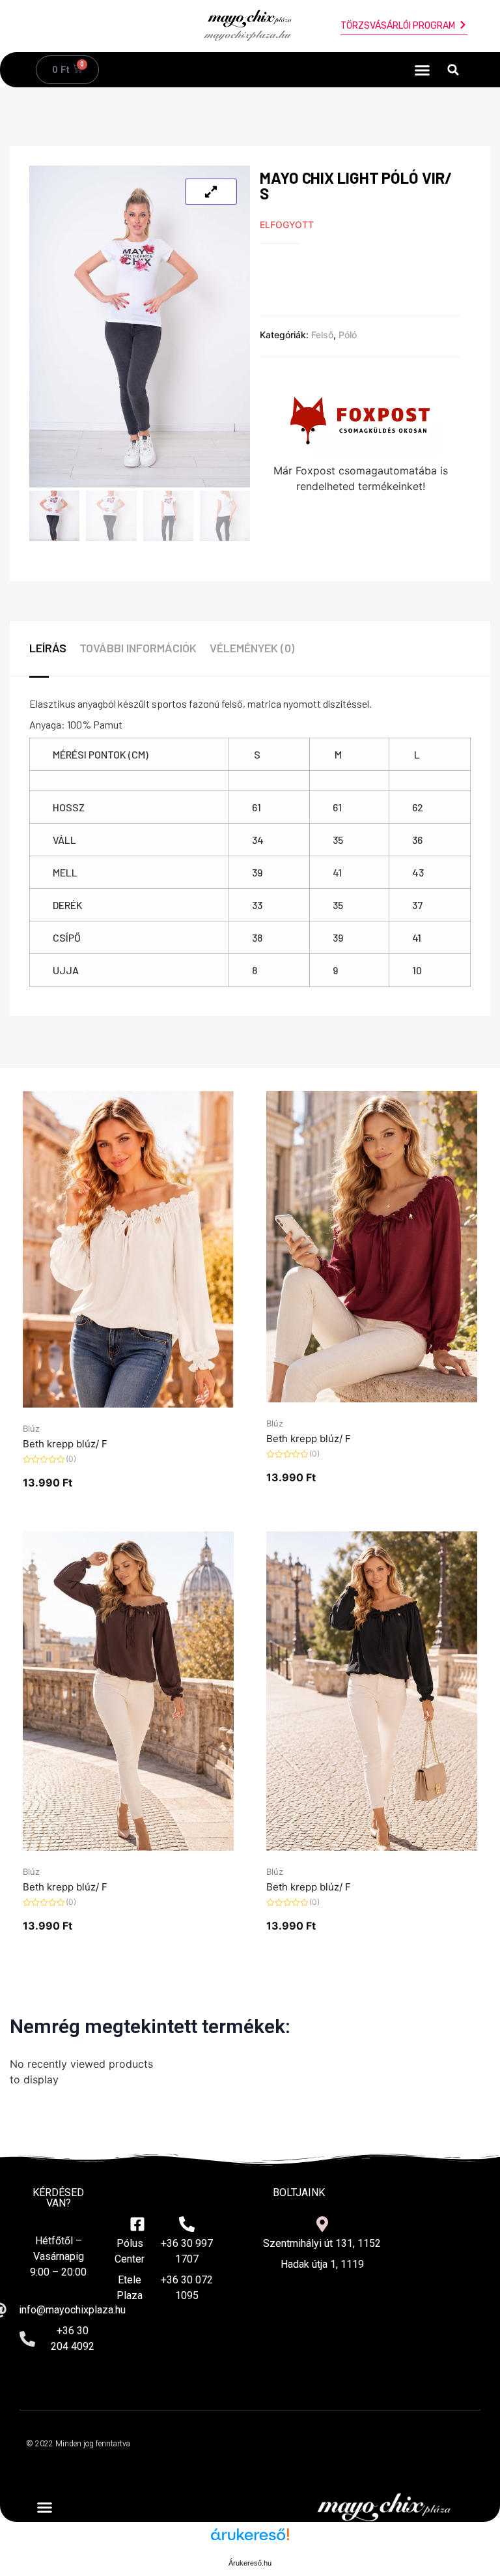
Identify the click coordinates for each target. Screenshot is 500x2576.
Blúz (31, 1428)
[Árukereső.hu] (250, 2541)
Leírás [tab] (48, 648)
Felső (322, 335)
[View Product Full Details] (128, 1404)
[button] (423, 70)
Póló (348, 335)
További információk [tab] (138, 648)
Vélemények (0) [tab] (252, 648)
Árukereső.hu (250, 2563)
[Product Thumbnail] (211, 192)
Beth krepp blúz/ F (65, 1444)
